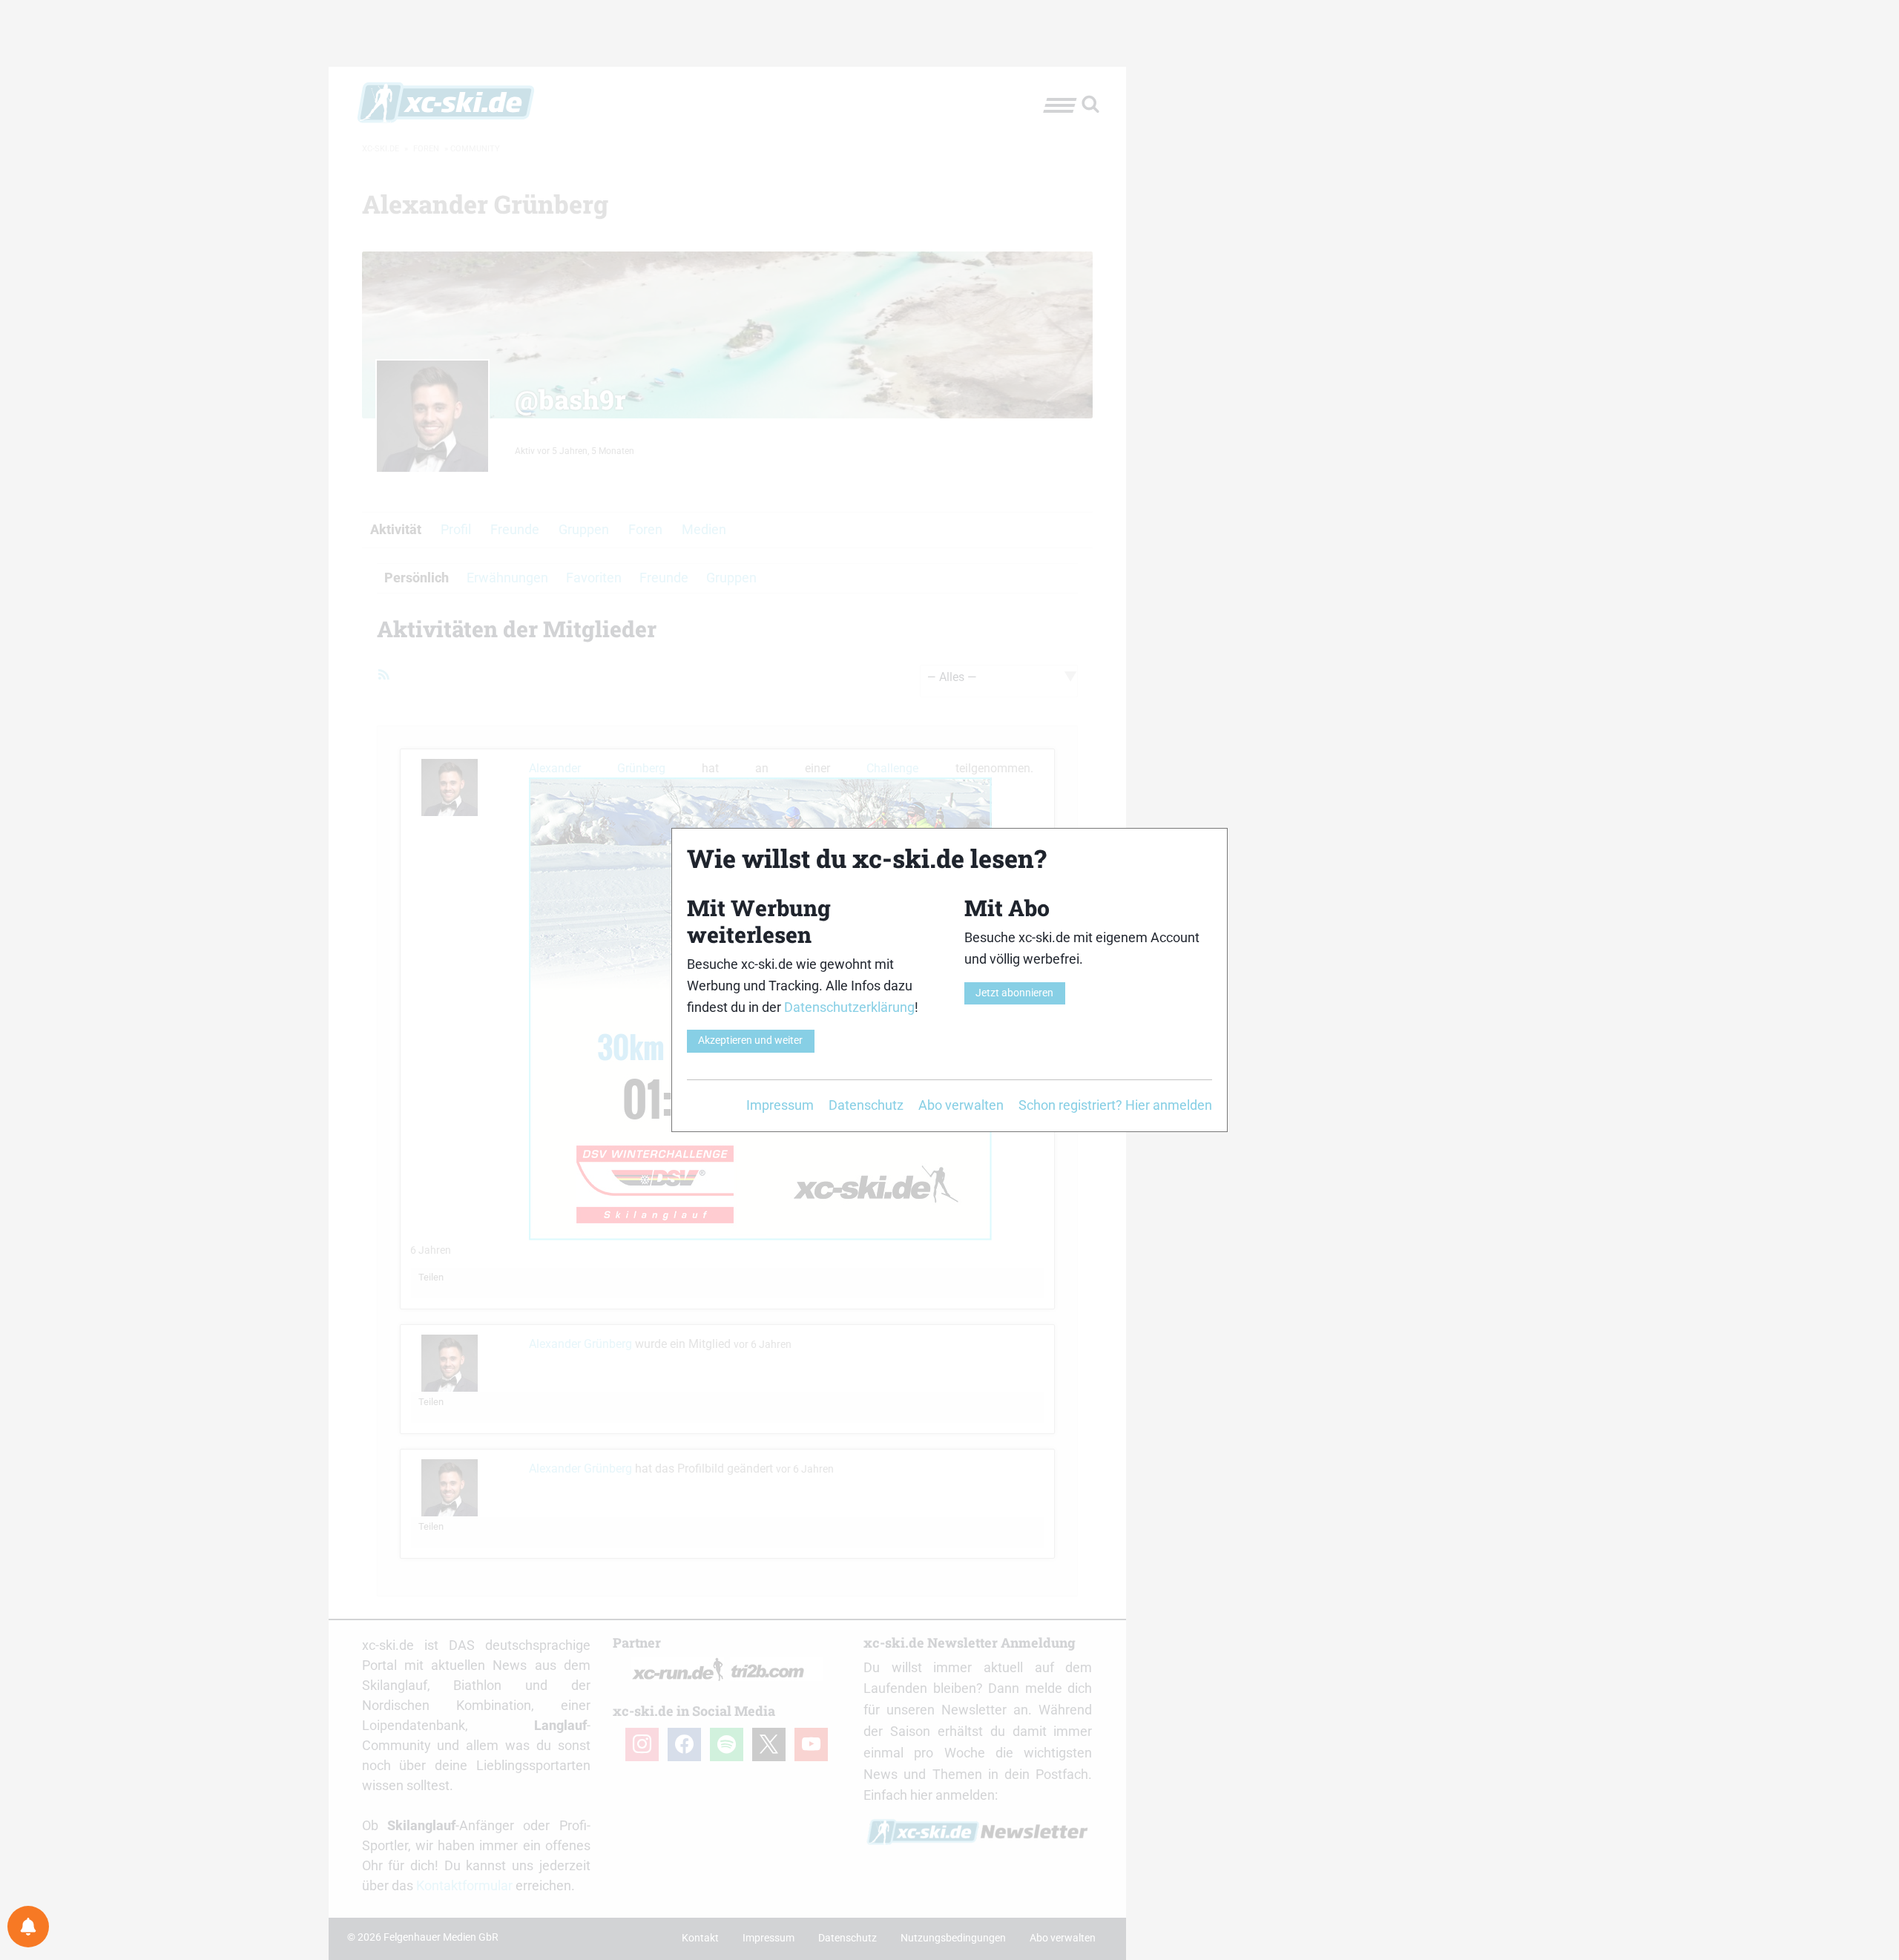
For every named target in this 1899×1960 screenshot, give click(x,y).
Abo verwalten (961, 1105)
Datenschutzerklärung (849, 1007)
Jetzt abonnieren (1014, 993)
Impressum (780, 1105)
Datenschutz (866, 1105)
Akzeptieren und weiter (750, 1040)
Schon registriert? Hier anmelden (1115, 1105)
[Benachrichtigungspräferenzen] (28, 1927)
